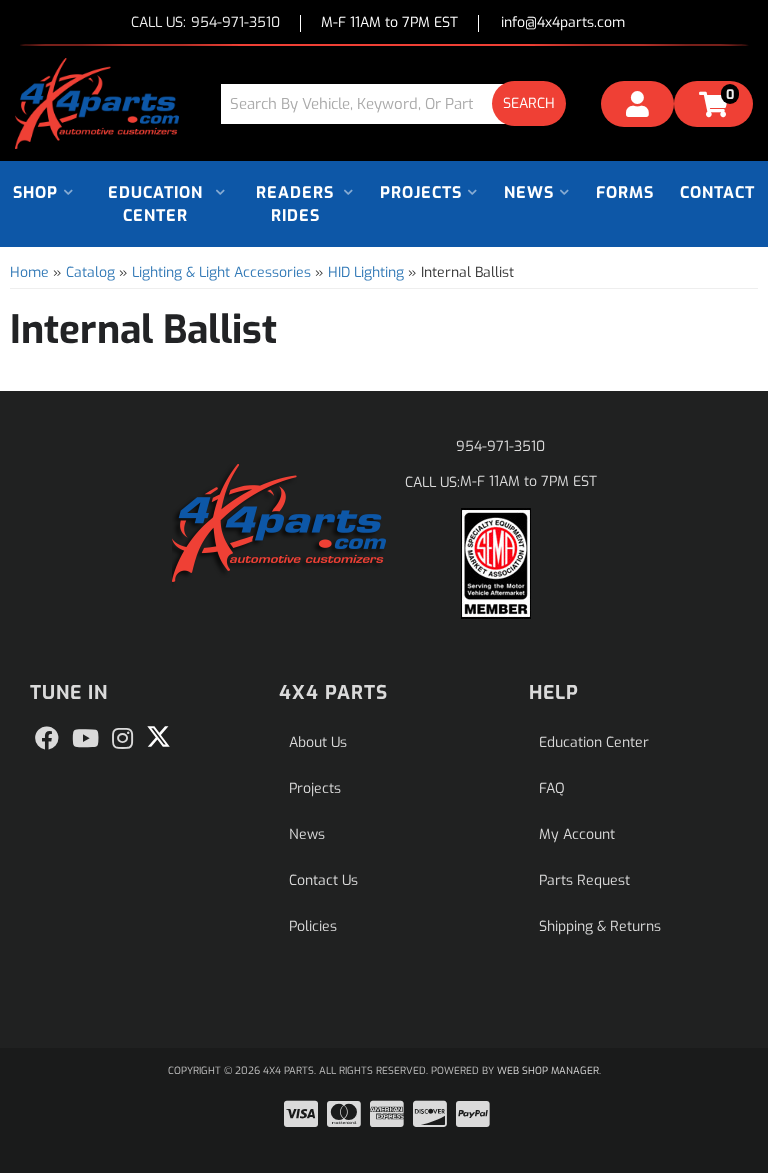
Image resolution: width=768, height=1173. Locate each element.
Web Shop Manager (548, 1070)
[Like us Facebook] (47, 739)
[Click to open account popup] (637, 107)
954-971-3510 (500, 446)
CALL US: (205, 23)
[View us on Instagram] (122, 739)
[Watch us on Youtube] (85, 739)
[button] (401, 103)
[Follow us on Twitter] (158, 737)
